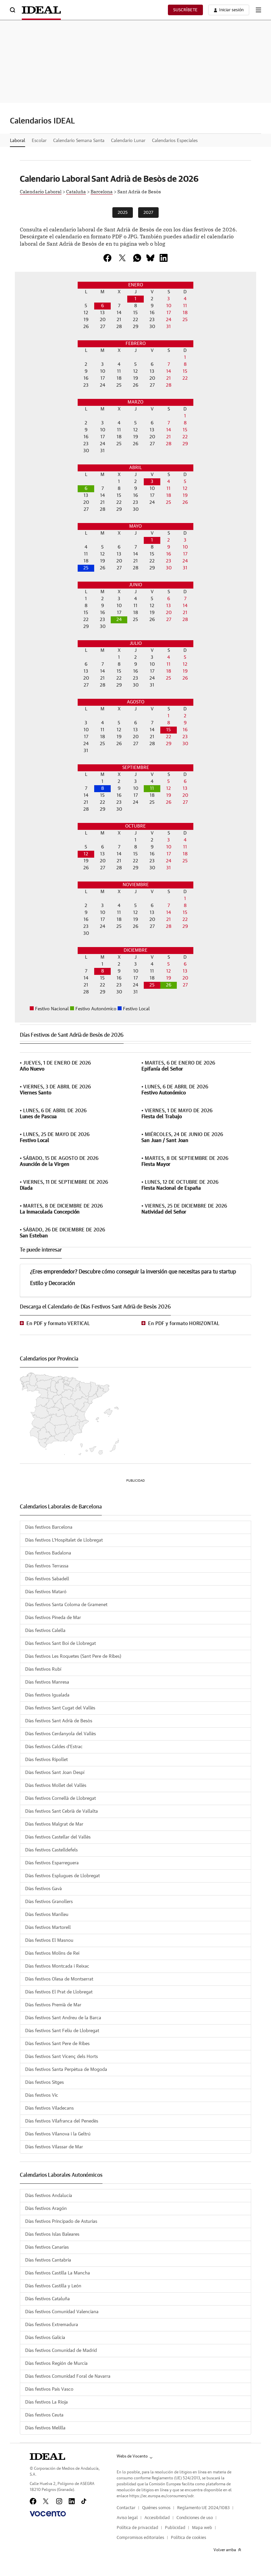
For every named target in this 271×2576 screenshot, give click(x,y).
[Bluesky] (150, 258)
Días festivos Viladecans (49, 2108)
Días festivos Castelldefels (51, 1850)
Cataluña (76, 191)
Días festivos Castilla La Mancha (58, 2273)
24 (119, 620)
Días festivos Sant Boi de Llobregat (60, 1644)
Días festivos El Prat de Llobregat (59, 1992)
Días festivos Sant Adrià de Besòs (59, 1721)
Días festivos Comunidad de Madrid (61, 2351)
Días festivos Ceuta (44, 2415)
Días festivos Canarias (47, 2247)
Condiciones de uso (195, 2518)
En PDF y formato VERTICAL (58, 1324)
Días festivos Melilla (45, 2428)
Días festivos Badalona (48, 1553)
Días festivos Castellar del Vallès (58, 1837)
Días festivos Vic (42, 2095)
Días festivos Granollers (49, 1902)
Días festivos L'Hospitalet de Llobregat (64, 1540)
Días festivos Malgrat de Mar (54, 1824)
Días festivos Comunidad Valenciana (62, 2312)
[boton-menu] (258, 10)
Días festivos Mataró (46, 1592)
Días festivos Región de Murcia (56, 2363)
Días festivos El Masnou (49, 1940)
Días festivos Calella (45, 1631)
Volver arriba (225, 2550)
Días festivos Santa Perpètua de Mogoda (66, 2070)
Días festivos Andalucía (49, 2196)
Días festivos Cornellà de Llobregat (60, 1798)
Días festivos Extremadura (52, 2325)
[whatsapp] (137, 258)
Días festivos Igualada (47, 1695)
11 (152, 788)
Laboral (18, 141)
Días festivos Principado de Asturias (61, 2221)
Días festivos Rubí (43, 1669)
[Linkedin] (164, 258)
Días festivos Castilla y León (53, 2286)
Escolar (39, 141)
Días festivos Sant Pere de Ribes (57, 2044)
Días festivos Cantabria (48, 2260)
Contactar (126, 2508)
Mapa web (202, 2528)
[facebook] (107, 258)
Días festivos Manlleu (47, 1915)
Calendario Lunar (128, 141)
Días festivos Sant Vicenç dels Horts (61, 2057)
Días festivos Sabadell (47, 1579)
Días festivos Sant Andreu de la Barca (63, 2018)
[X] (122, 258)
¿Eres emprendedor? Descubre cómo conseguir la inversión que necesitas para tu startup (133, 1272)
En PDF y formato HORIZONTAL (184, 1324)
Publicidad (175, 2528)
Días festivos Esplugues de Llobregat (62, 1876)
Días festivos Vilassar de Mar (54, 2147)
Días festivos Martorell (48, 1928)
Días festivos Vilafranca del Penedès (62, 2121)
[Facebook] (33, 2501)
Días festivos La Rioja (46, 2402)
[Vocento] (48, 2514)
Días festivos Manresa (47, 1682)
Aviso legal (127, 2518)
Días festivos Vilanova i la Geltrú (58, 2134)
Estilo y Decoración (53, 1283)
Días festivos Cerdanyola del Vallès (60, 1734)
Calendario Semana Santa (79, 141)
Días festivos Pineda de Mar (53, 1618)
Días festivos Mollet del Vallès (56, 1786)
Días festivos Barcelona (49, 1527)
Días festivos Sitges (44, 2082)
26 (169, 985)
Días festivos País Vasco (49, 2389)
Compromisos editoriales (140, 2538)
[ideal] (47, 2457)
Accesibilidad (157, 2518)
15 (169, 730)
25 (86, 568)
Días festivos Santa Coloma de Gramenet (66, 1605)
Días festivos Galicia (45, 2338)
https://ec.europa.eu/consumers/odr (161, 2496)
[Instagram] (59, 2501)
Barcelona (102, 191)
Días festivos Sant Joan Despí (55, 1773)
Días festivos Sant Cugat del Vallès (60, 1708)
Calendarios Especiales (175, 141)
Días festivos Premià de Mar (53, 2005)
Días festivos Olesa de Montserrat (59, 1979)
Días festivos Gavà (43, 1889)
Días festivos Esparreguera (52, 1863)
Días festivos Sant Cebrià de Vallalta (61, 1811)
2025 (123, 213)
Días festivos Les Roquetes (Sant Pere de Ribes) (73, 1656)
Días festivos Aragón (46, 2209)
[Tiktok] (84, 2501)
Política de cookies (189, 2538)
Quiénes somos (156, 2508)
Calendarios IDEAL (42, 121)
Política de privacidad (137, 2528)
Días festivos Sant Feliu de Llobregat (62, 2031)
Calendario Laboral (41, 191)
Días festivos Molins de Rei (52, 1953)
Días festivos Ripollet (46, 1760)
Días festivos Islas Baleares (52, 2234)
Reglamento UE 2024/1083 (203, 2508)
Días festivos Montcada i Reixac (57, 1966)
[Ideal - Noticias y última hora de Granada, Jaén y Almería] (41, 10)
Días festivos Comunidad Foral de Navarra (68, 2376)
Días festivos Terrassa (47, 1566)
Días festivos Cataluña (47, 2299)
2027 (148, 213)
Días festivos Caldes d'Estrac (54, 1747)
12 (86, 854)
